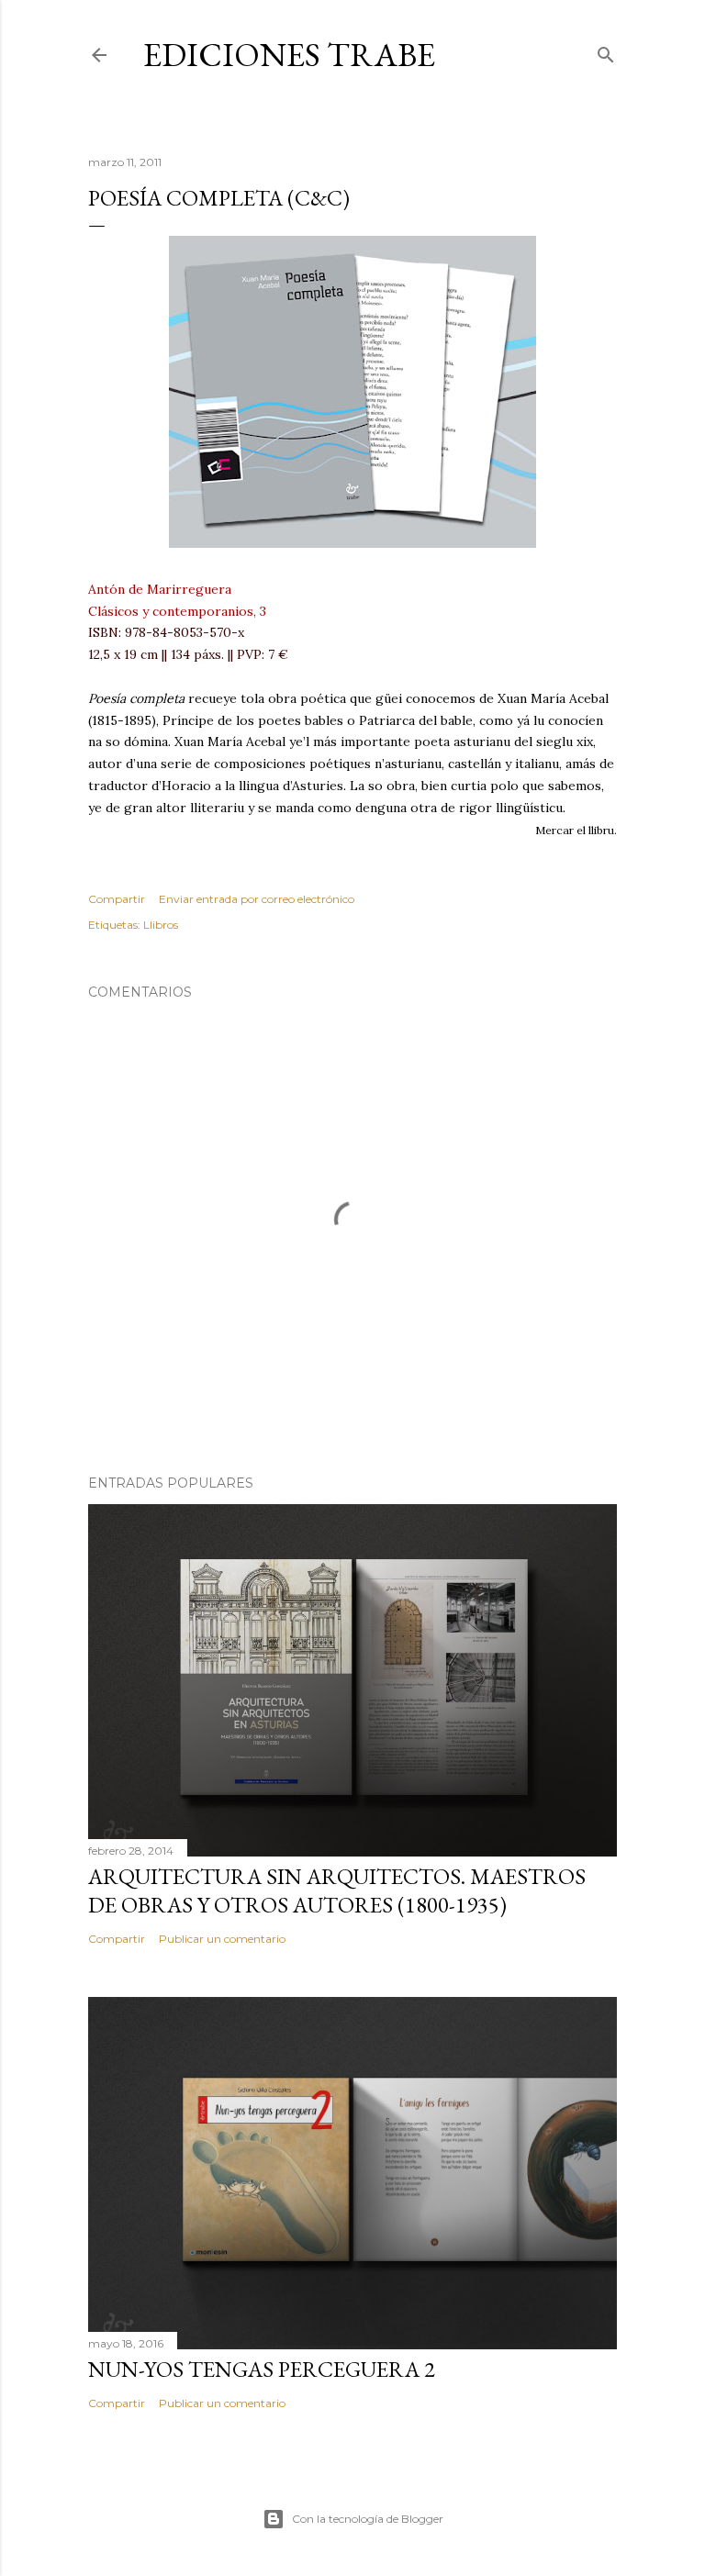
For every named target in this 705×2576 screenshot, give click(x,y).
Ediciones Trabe (289, 55)
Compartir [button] (117, 899)
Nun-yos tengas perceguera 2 (262, 2369)
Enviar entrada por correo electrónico (257, 899)
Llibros (161, 925)
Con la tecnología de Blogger (368, 2519)
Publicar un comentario (222, 1939)
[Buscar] (606, 51)
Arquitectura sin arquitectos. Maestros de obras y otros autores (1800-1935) (337, 1890)
